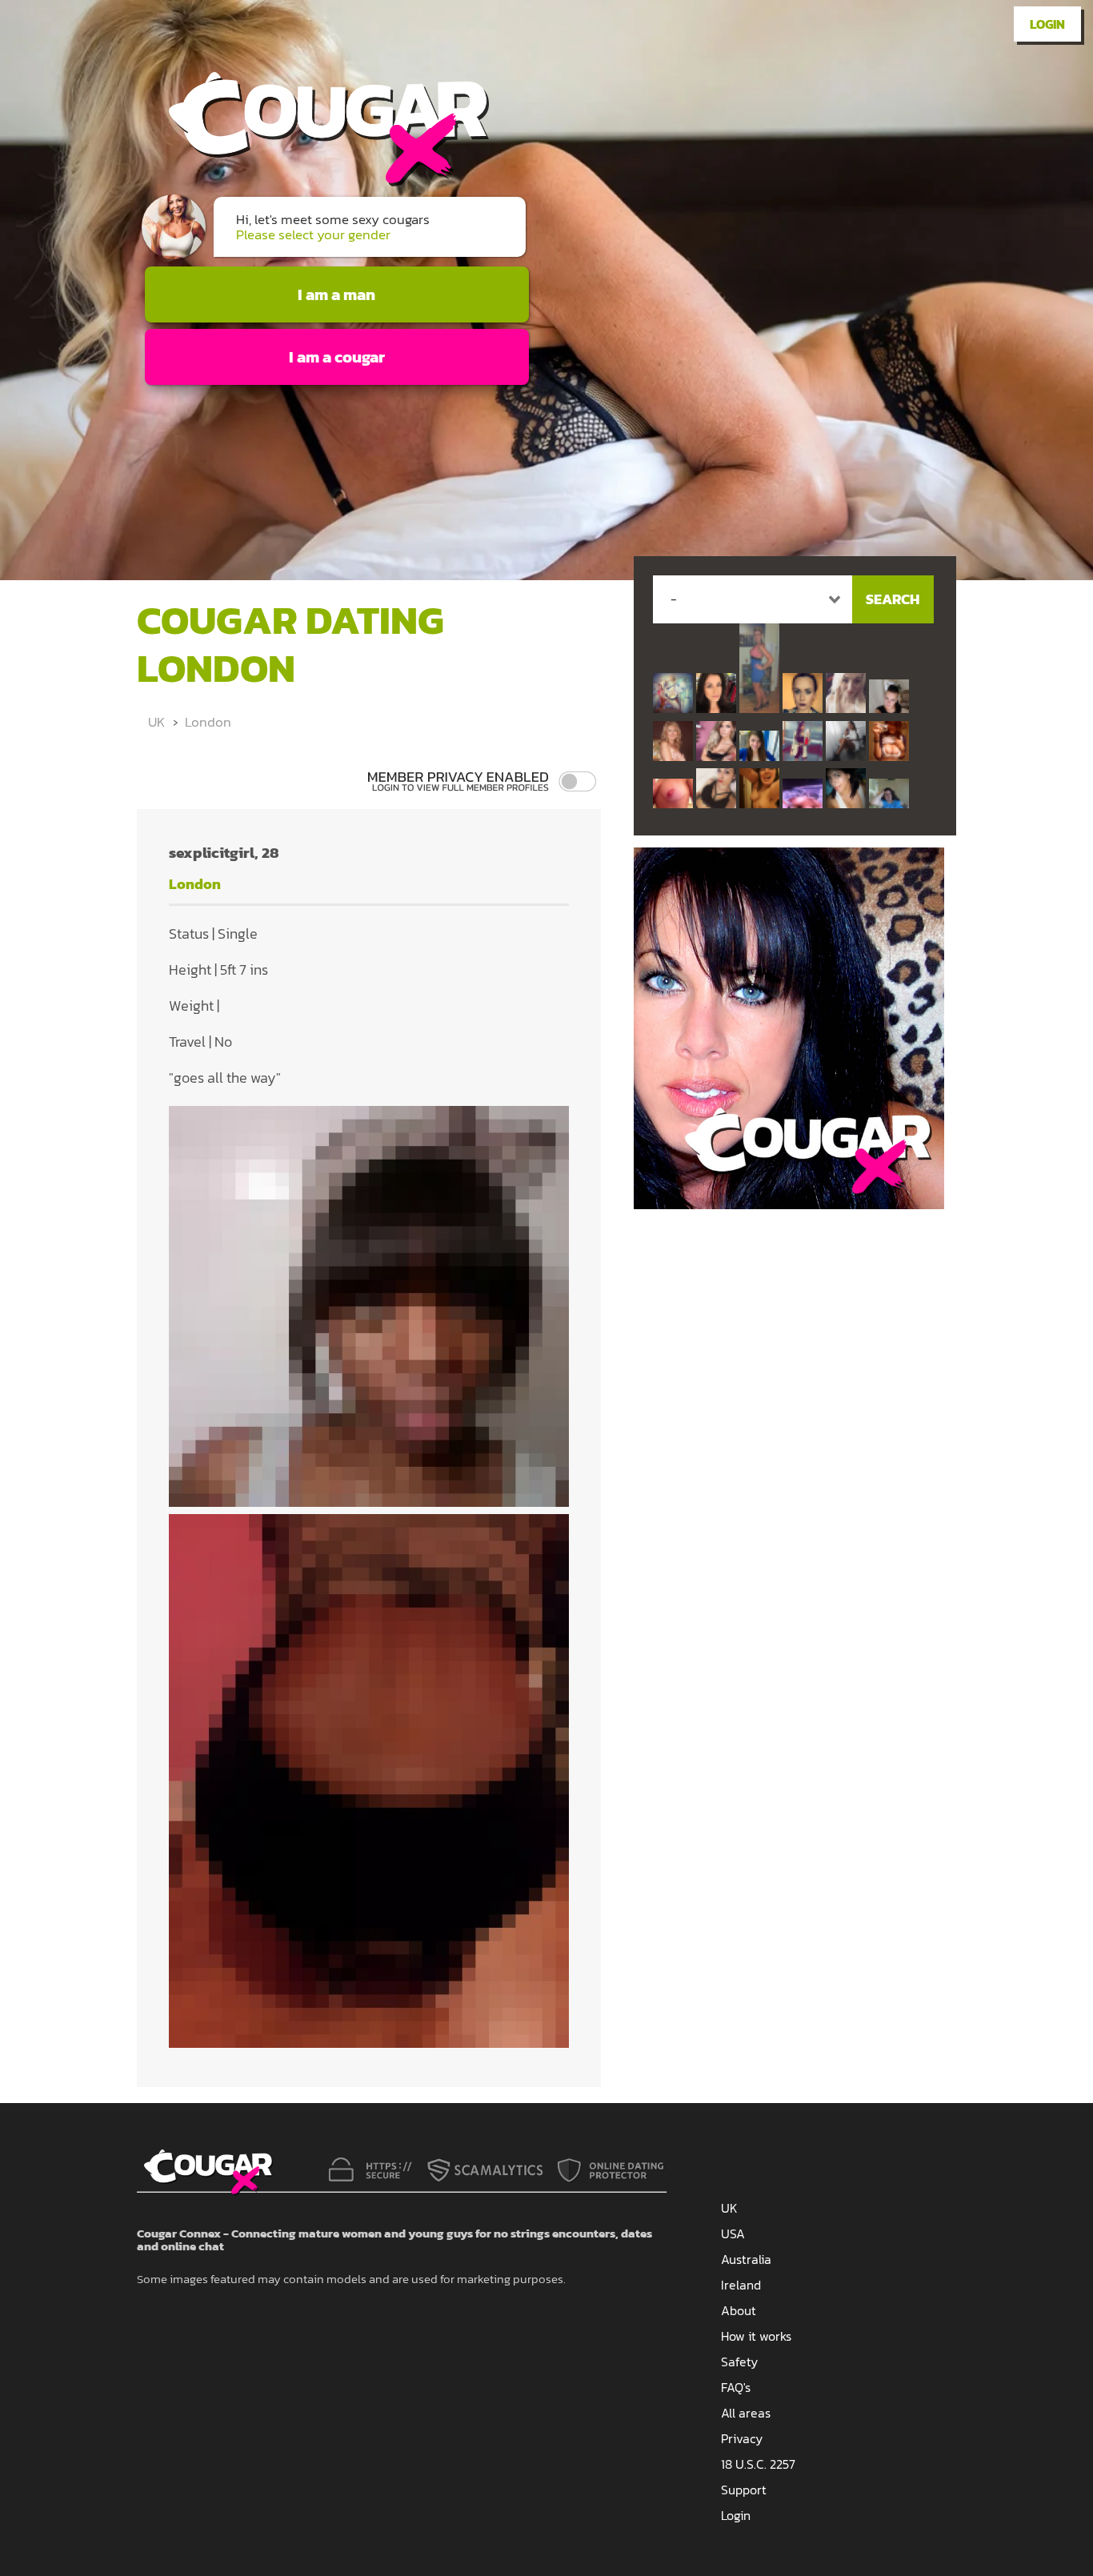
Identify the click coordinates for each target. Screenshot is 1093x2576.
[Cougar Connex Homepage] (313, 181)
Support (744, 2490)
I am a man (336, 294)
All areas (746, 2413)
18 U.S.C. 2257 (758, 2464)
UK (156, 722)
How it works (756, 2336)
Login (1047, 24)
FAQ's (736, 2387)
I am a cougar (337, 357)
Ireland (741, 2285)
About (739, 2310)
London (208, 722)
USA (733, 2233)
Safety (739, 2362)
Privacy (742, 2438)
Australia (746, 2259)
